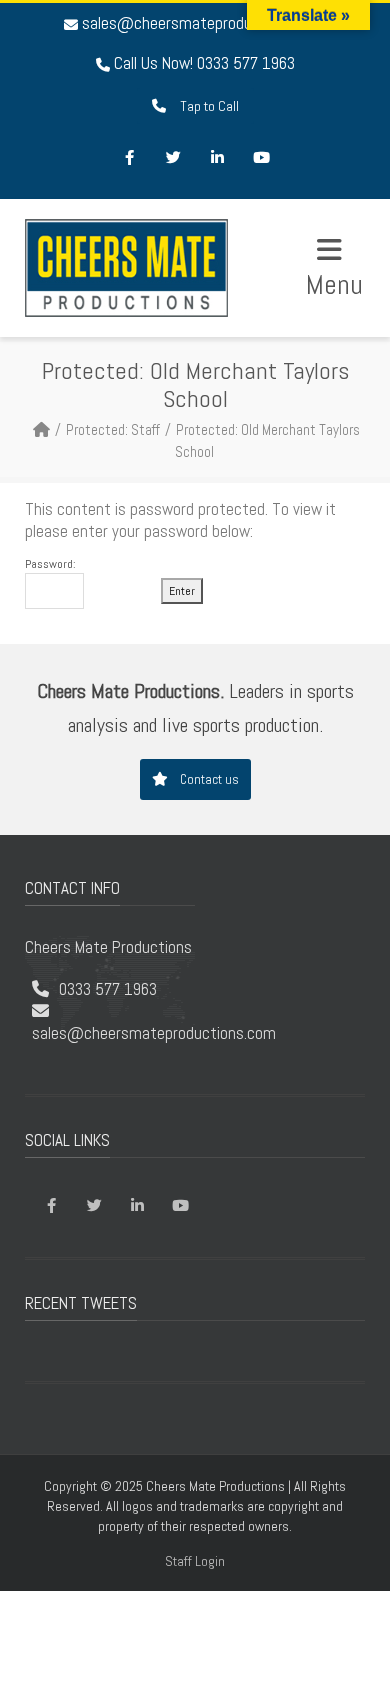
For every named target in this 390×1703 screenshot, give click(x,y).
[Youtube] (261, 159)
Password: (50, 564)
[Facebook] (129, 159)
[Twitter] (173, 159)
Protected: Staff (113, 429)
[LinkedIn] (217, 159)
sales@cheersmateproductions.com (204, 23)
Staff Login (195, 1561)
